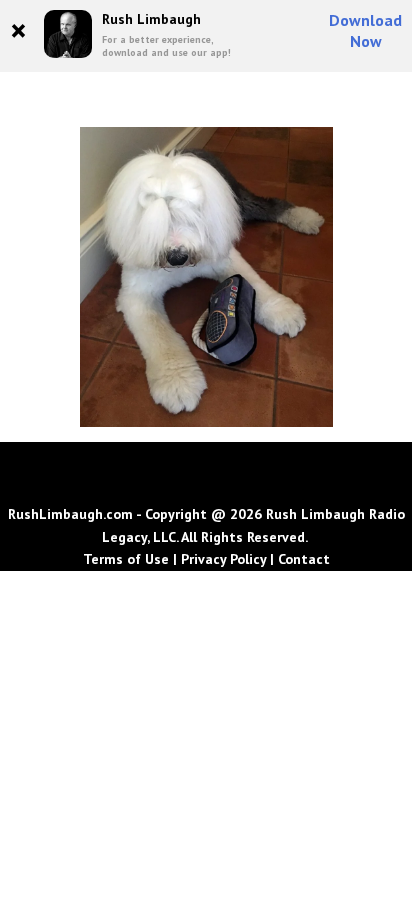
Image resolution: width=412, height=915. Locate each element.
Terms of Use (126, 559)
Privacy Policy (223, 559)
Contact (304, 559)
